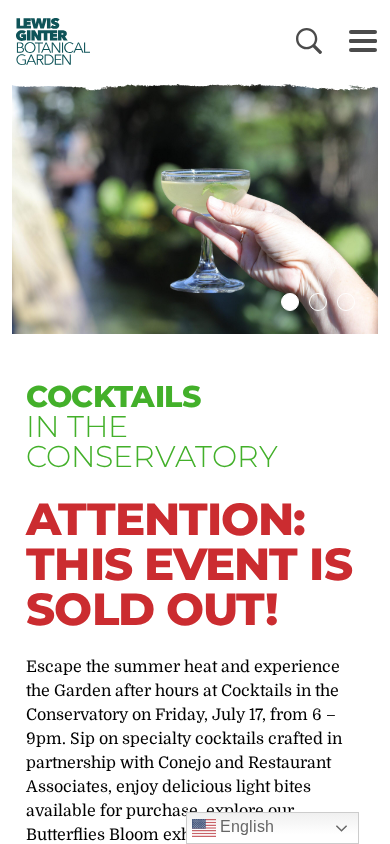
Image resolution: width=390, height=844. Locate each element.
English (245, 826)
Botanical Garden (47, 41)
